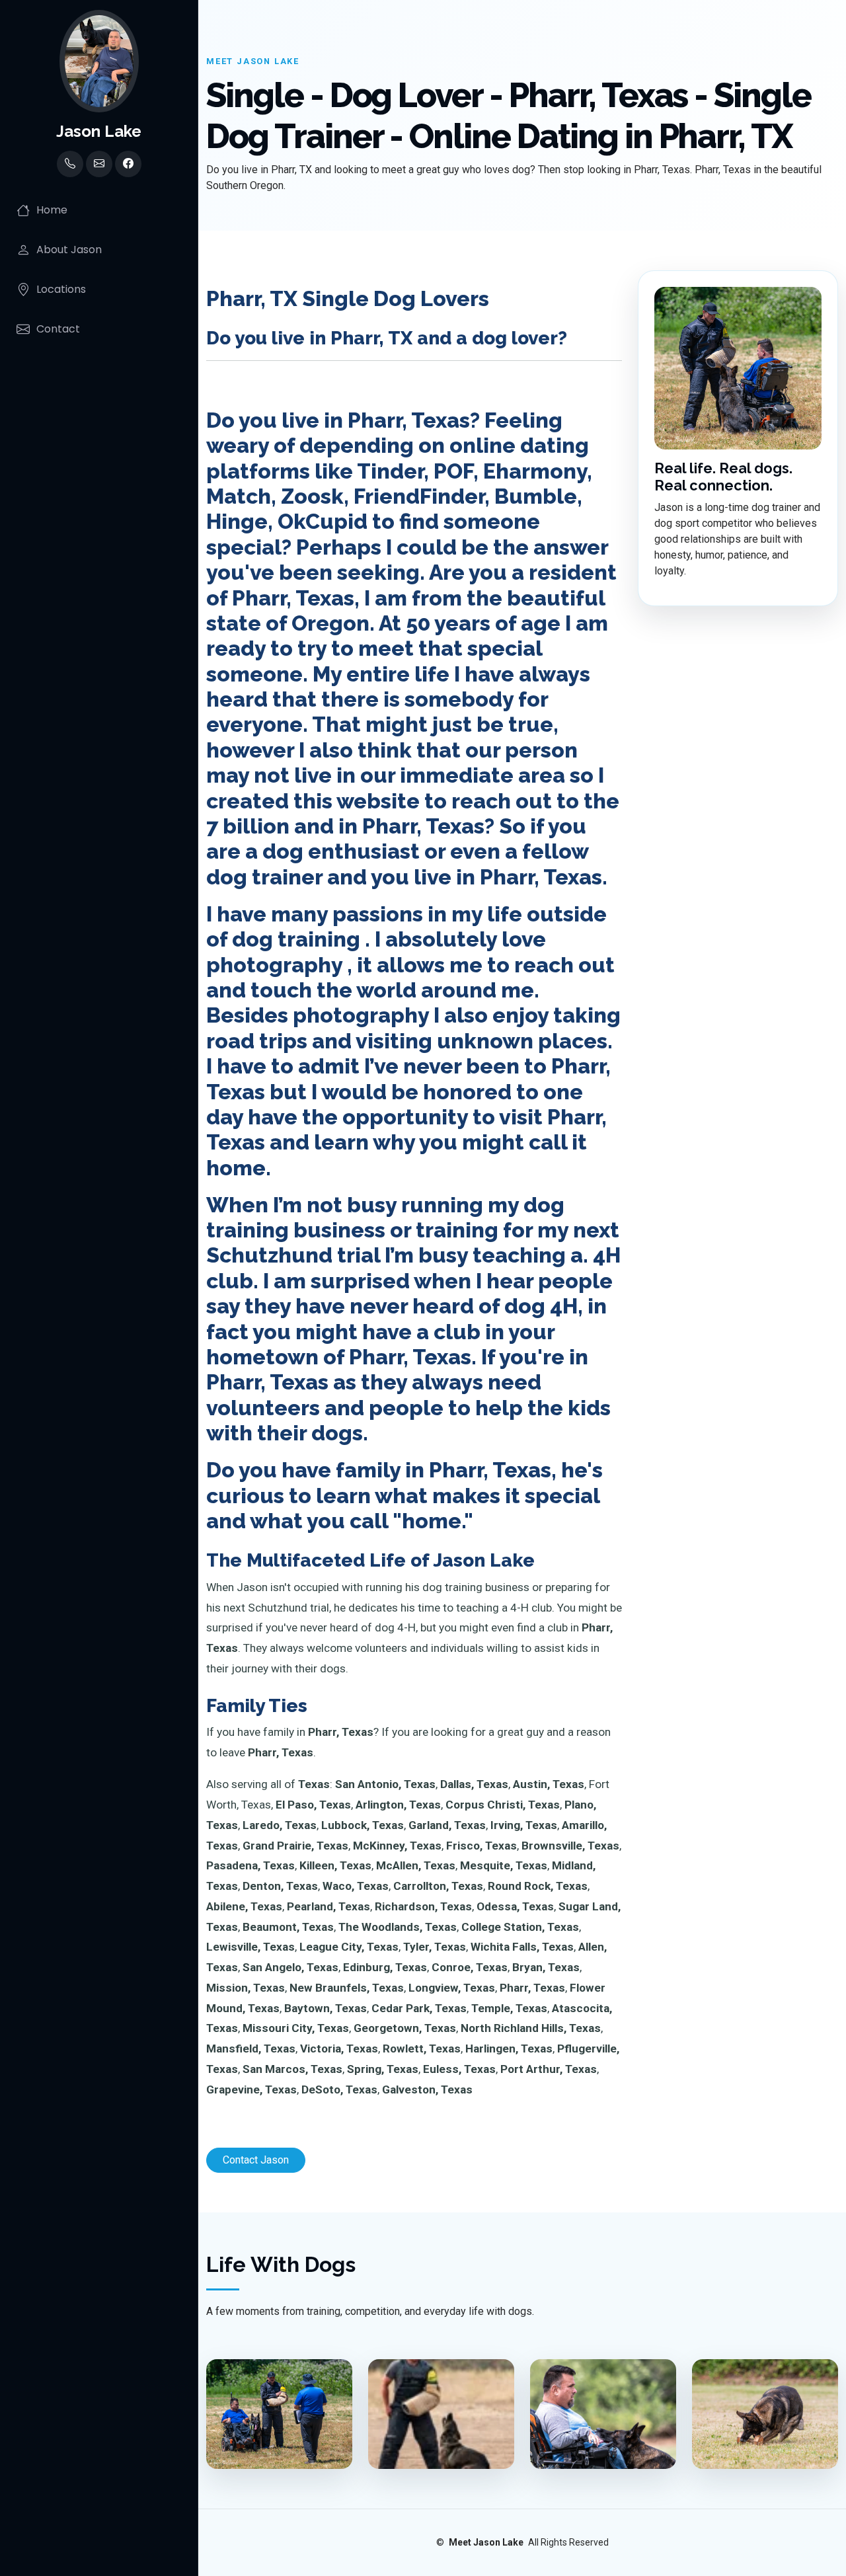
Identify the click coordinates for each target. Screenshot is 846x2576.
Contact (58, 329)
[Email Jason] (99, 164)
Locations (61, 289)
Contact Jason (256, 2160)
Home (52, 210)
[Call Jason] (70, 164)
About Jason (69, 250)
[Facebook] (128, 164)
